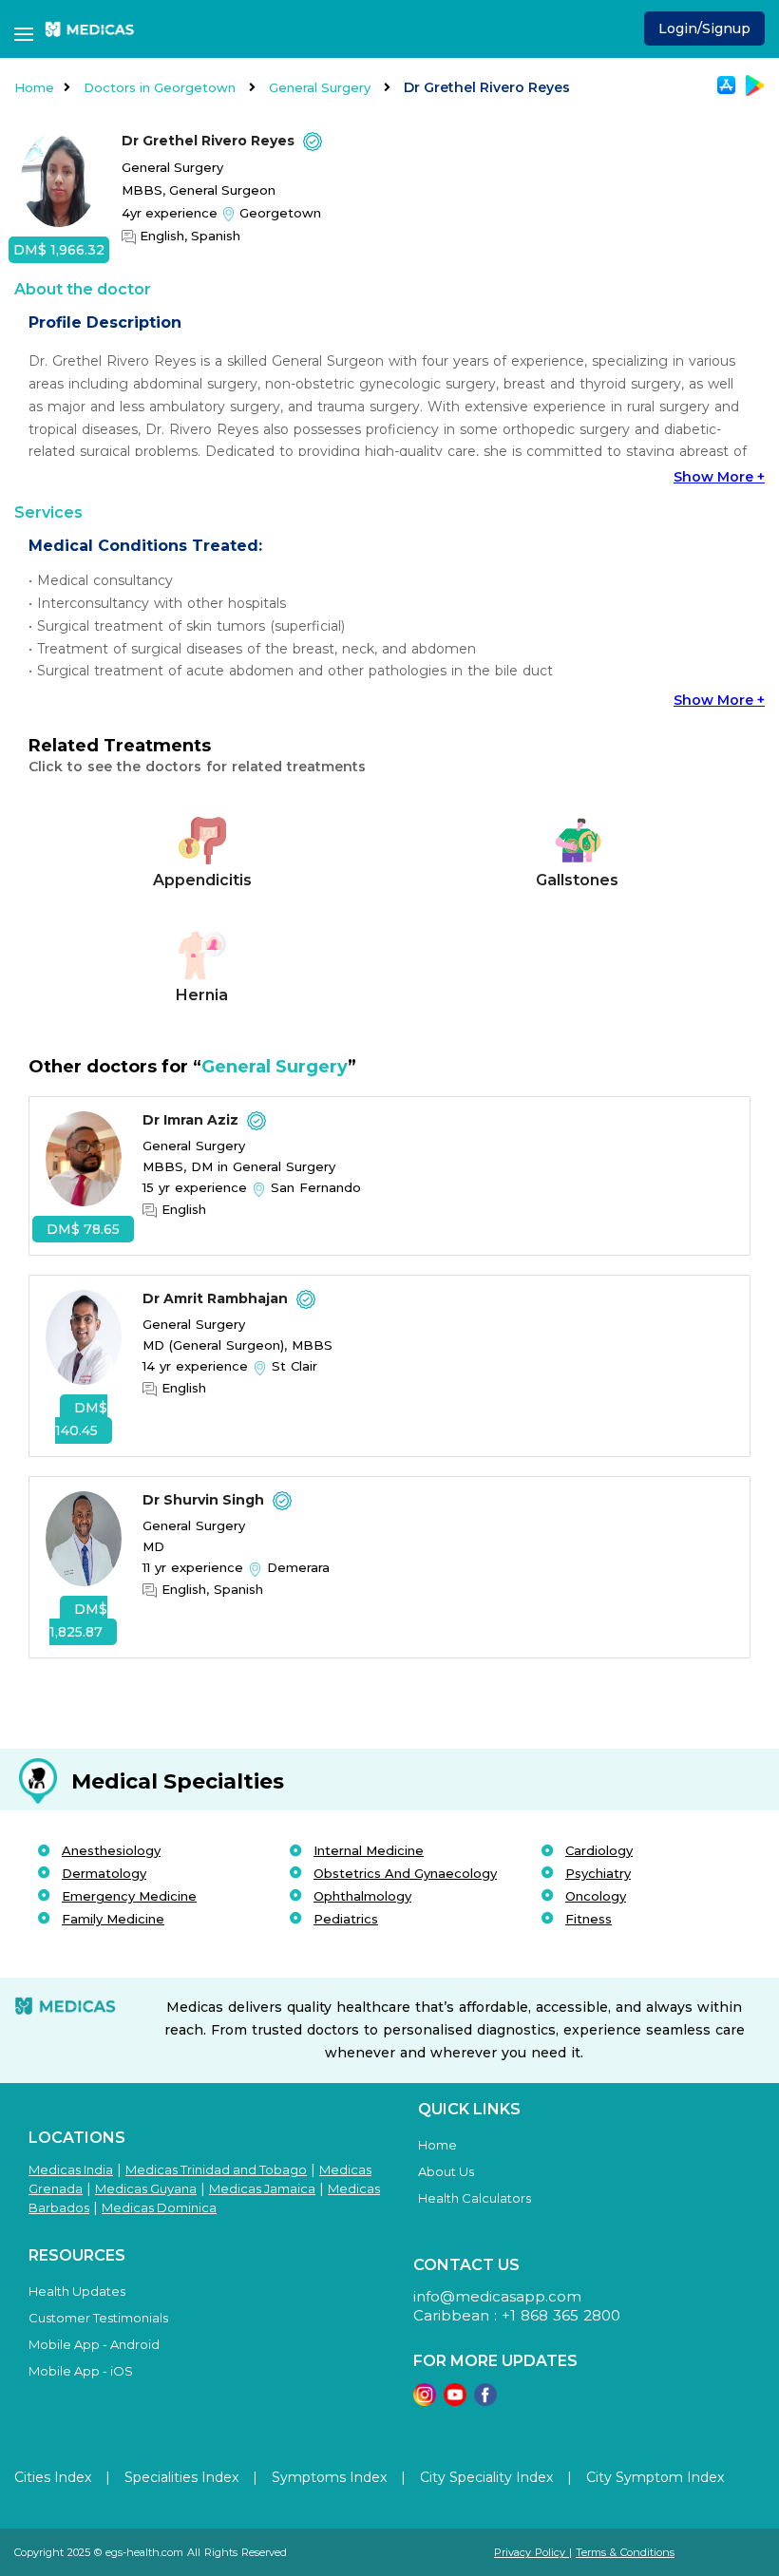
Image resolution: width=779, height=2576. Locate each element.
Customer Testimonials (98, 2318)
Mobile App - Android (94, 2344)
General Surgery (322, 87)
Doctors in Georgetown (161, 87)
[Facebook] (485, 2401)
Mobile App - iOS (81, 2371)
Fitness (589, 1919)
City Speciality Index (486, 2477)
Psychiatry (598, 1873)
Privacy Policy (532, 2552)
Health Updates (77, 2291)
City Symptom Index (655, 2477)
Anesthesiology (111, 1850)
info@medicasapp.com (497, 2296)
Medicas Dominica (159, 2207)
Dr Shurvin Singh (205, 1500)
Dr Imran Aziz (192, 1120)
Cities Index (53, 2477)
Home (34, 87)
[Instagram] (425, 2401)
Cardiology (599, 1850)
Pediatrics (346, 1919)
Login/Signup (704, 28)
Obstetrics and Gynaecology (405, 1873)
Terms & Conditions (625, 2552)
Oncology (596, 1896)
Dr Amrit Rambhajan (217, 1298)
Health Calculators (475, 2198)
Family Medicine (113, 1919)
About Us (446, 2171)
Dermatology (104, 1873)
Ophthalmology (362, 1896)
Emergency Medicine (129, 1896)
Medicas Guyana (146, 2188)
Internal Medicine (369, 1850)
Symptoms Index (329, 2477)
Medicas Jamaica (262, 2188)
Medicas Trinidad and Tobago (216, 2169)
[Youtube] (455, 2401)
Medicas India (71, 2169)
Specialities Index (181, 2477)
